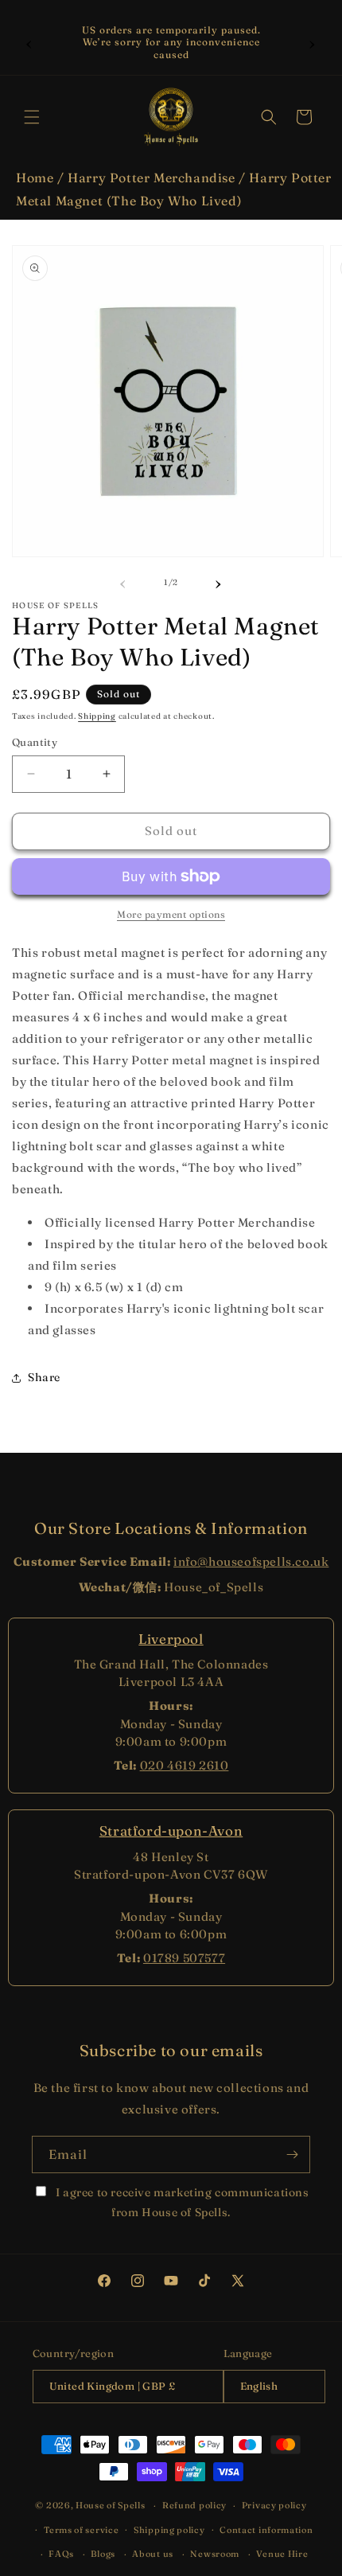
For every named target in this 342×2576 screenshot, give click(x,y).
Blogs (103, 2554)
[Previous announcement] (29, 42)
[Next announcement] (313, 42)
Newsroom (215, 2554)
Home (35, 178)
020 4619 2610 (185, 1765)
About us (153, 2554)
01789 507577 (184, 1958)
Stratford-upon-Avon (171, 1831)
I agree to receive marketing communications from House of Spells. (181, 2202)
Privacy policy (274, 2505)
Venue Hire (282, 2554)
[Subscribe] (292, 2154)
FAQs (61, 2554)
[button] (32, 117)
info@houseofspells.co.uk (251, 1561)
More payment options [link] (171, 914)
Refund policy (194, 2505)
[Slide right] (219, 582)
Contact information (266, 2530)
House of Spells (111, 2505)
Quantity (35, 742)
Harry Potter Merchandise (151, 178)
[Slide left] (123, 582)
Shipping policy (169, 2530)
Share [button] (44, 1377)
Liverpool (171, 1639)
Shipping (97, 716)
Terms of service (81, 2530)
